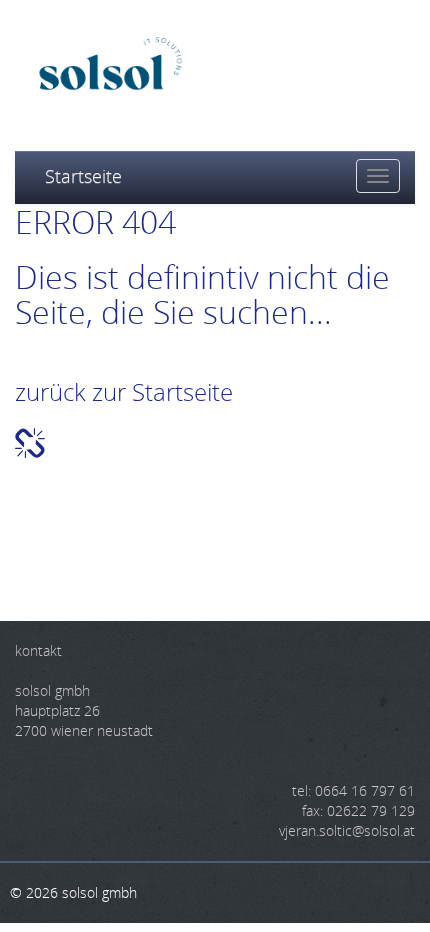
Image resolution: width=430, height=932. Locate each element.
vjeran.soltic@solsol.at (347, 830)
